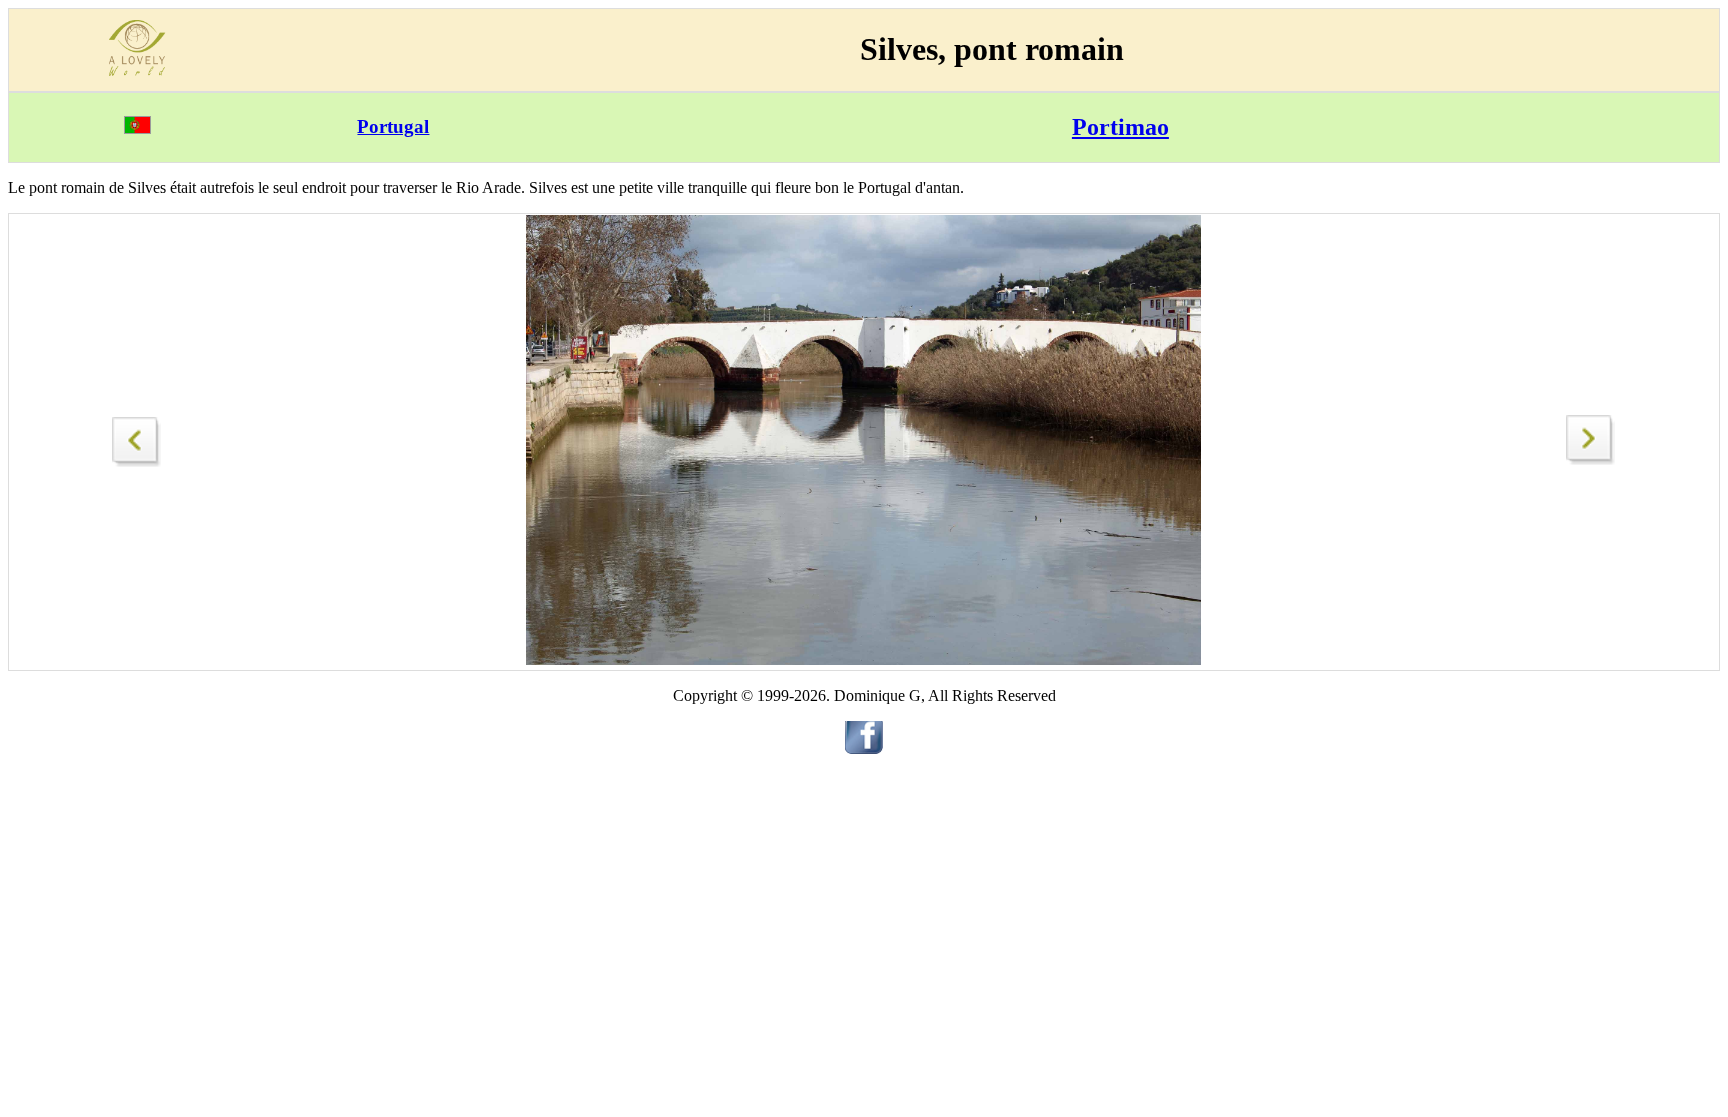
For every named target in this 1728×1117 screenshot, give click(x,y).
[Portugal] (137, 128)
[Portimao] (137, 436)
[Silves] (1591, 459)
